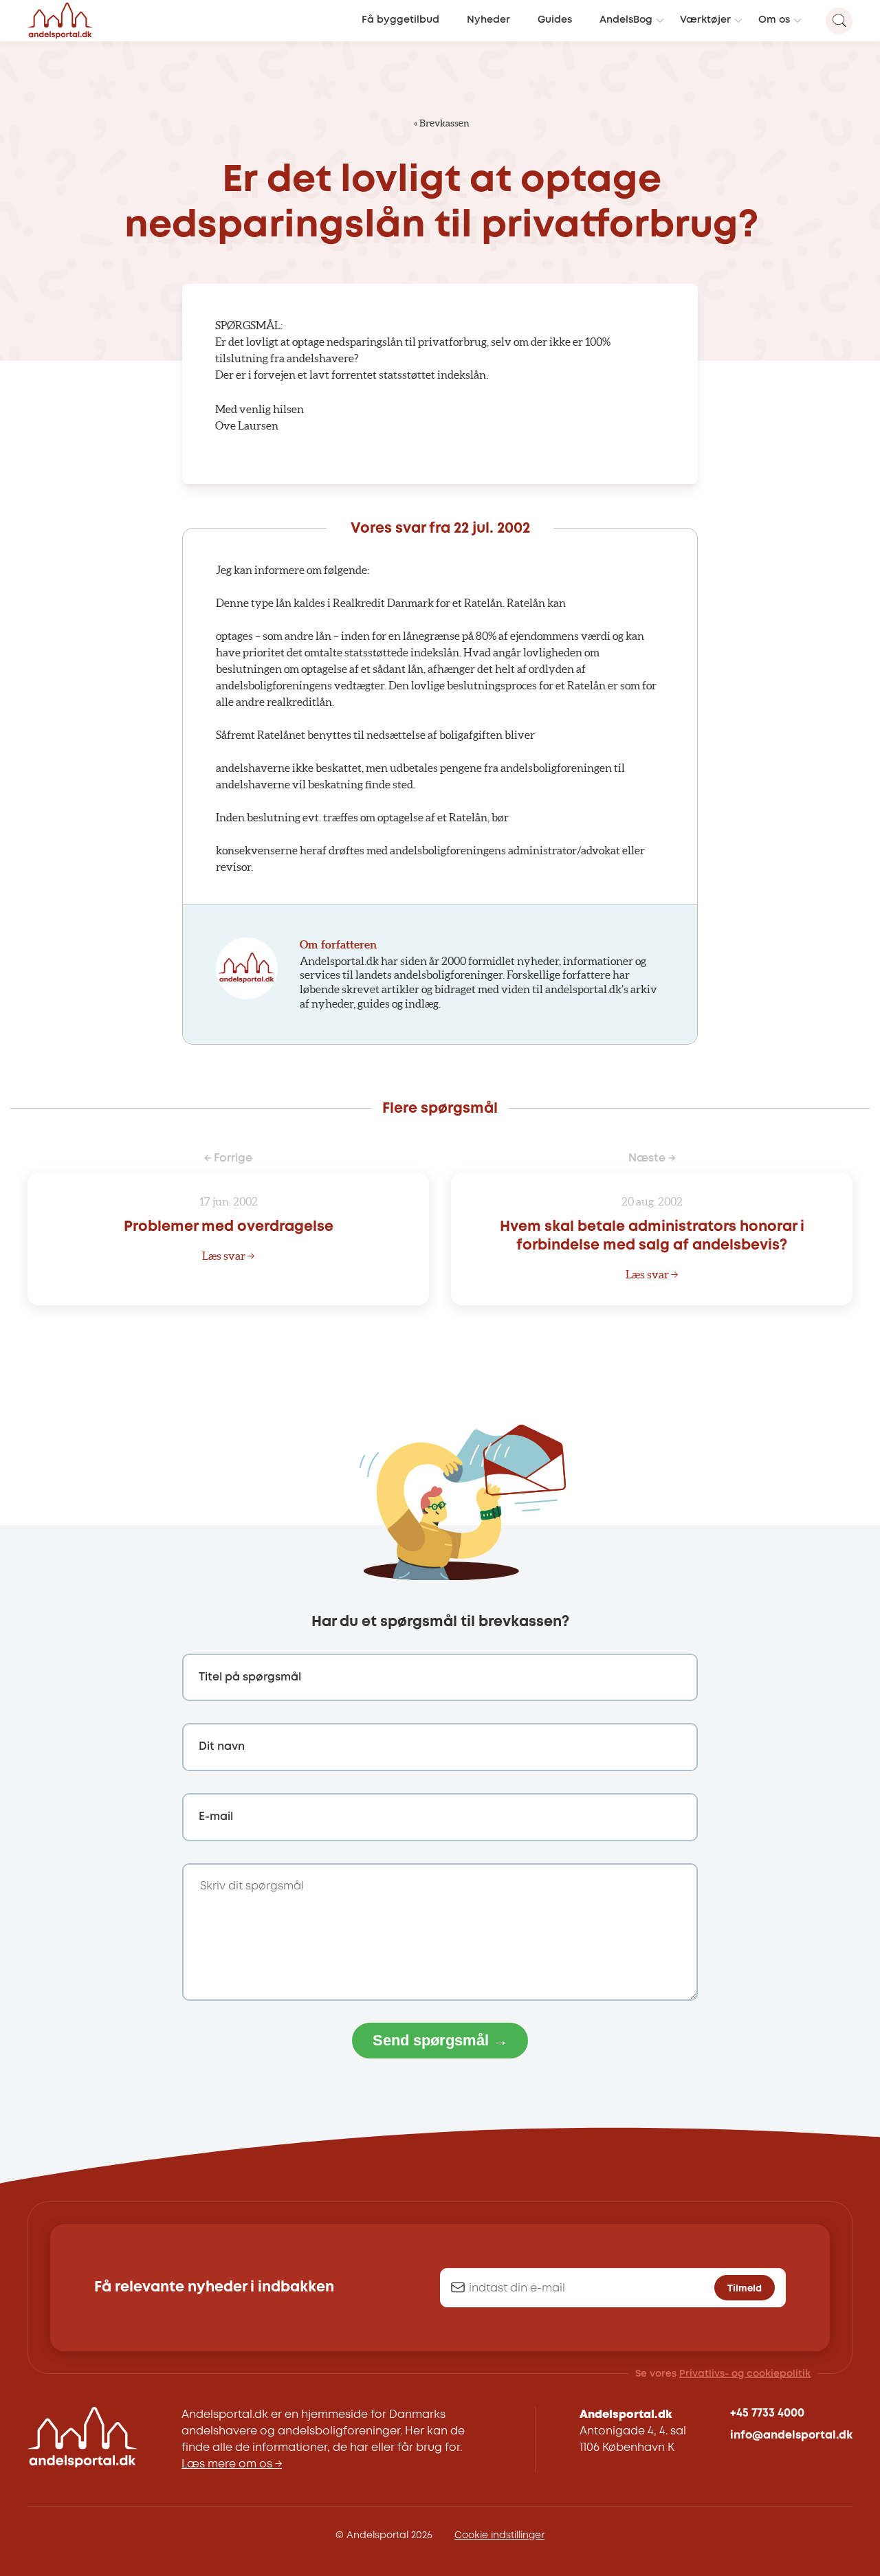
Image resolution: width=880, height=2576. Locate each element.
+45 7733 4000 (767, 2413)
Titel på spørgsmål (250, 1677)
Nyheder (488, 20)
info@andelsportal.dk (791, 2435)
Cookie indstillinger (499, 2535)
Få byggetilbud (400, 20)
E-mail (216, 1817)
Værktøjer (705, 20)
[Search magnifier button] (839, 21)
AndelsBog (626, 20)
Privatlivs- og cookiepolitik (745, 2374)
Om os (774, 20)
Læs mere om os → (232, 2464)
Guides (555, 20)
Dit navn (222, 1747)
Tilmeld (745, 2288)
